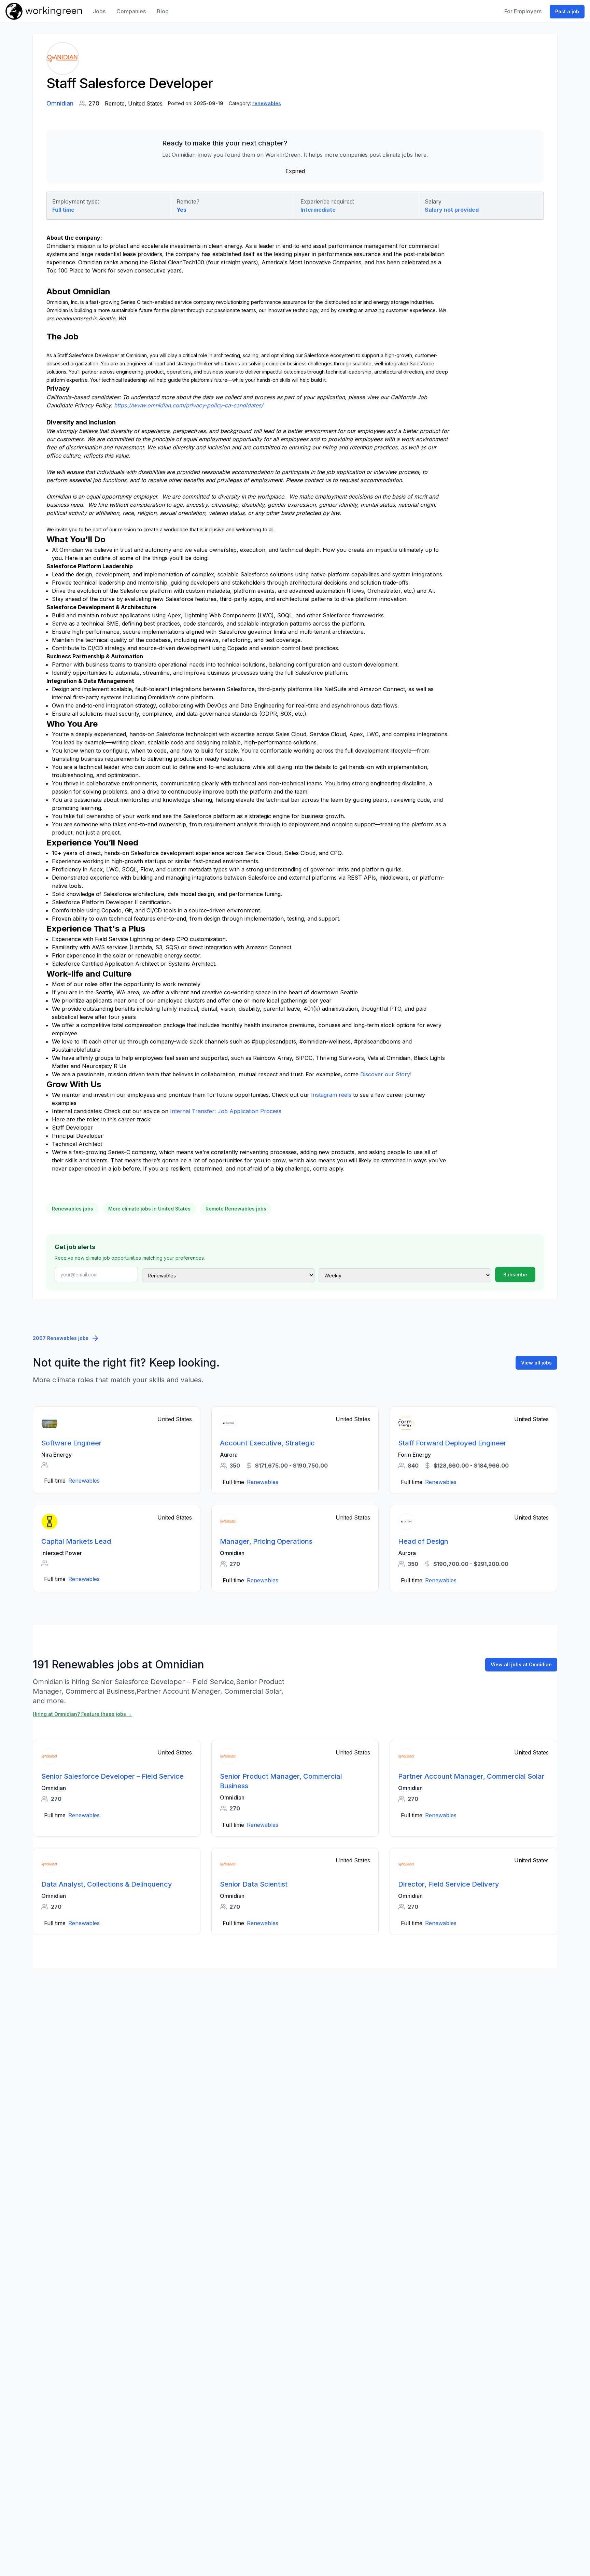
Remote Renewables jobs (236, 1209)
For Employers (523, 11)
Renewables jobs (73, 1209)
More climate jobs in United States (149, 1209)
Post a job (567, 11)
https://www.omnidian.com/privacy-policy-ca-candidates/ (189, 405)
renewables (267, 103)
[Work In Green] (44, 11)
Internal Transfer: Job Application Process (226, 1111)
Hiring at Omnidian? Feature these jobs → (82, 1714)
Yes (181, 210)
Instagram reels (331, 1095)
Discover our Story (385, 1074)
